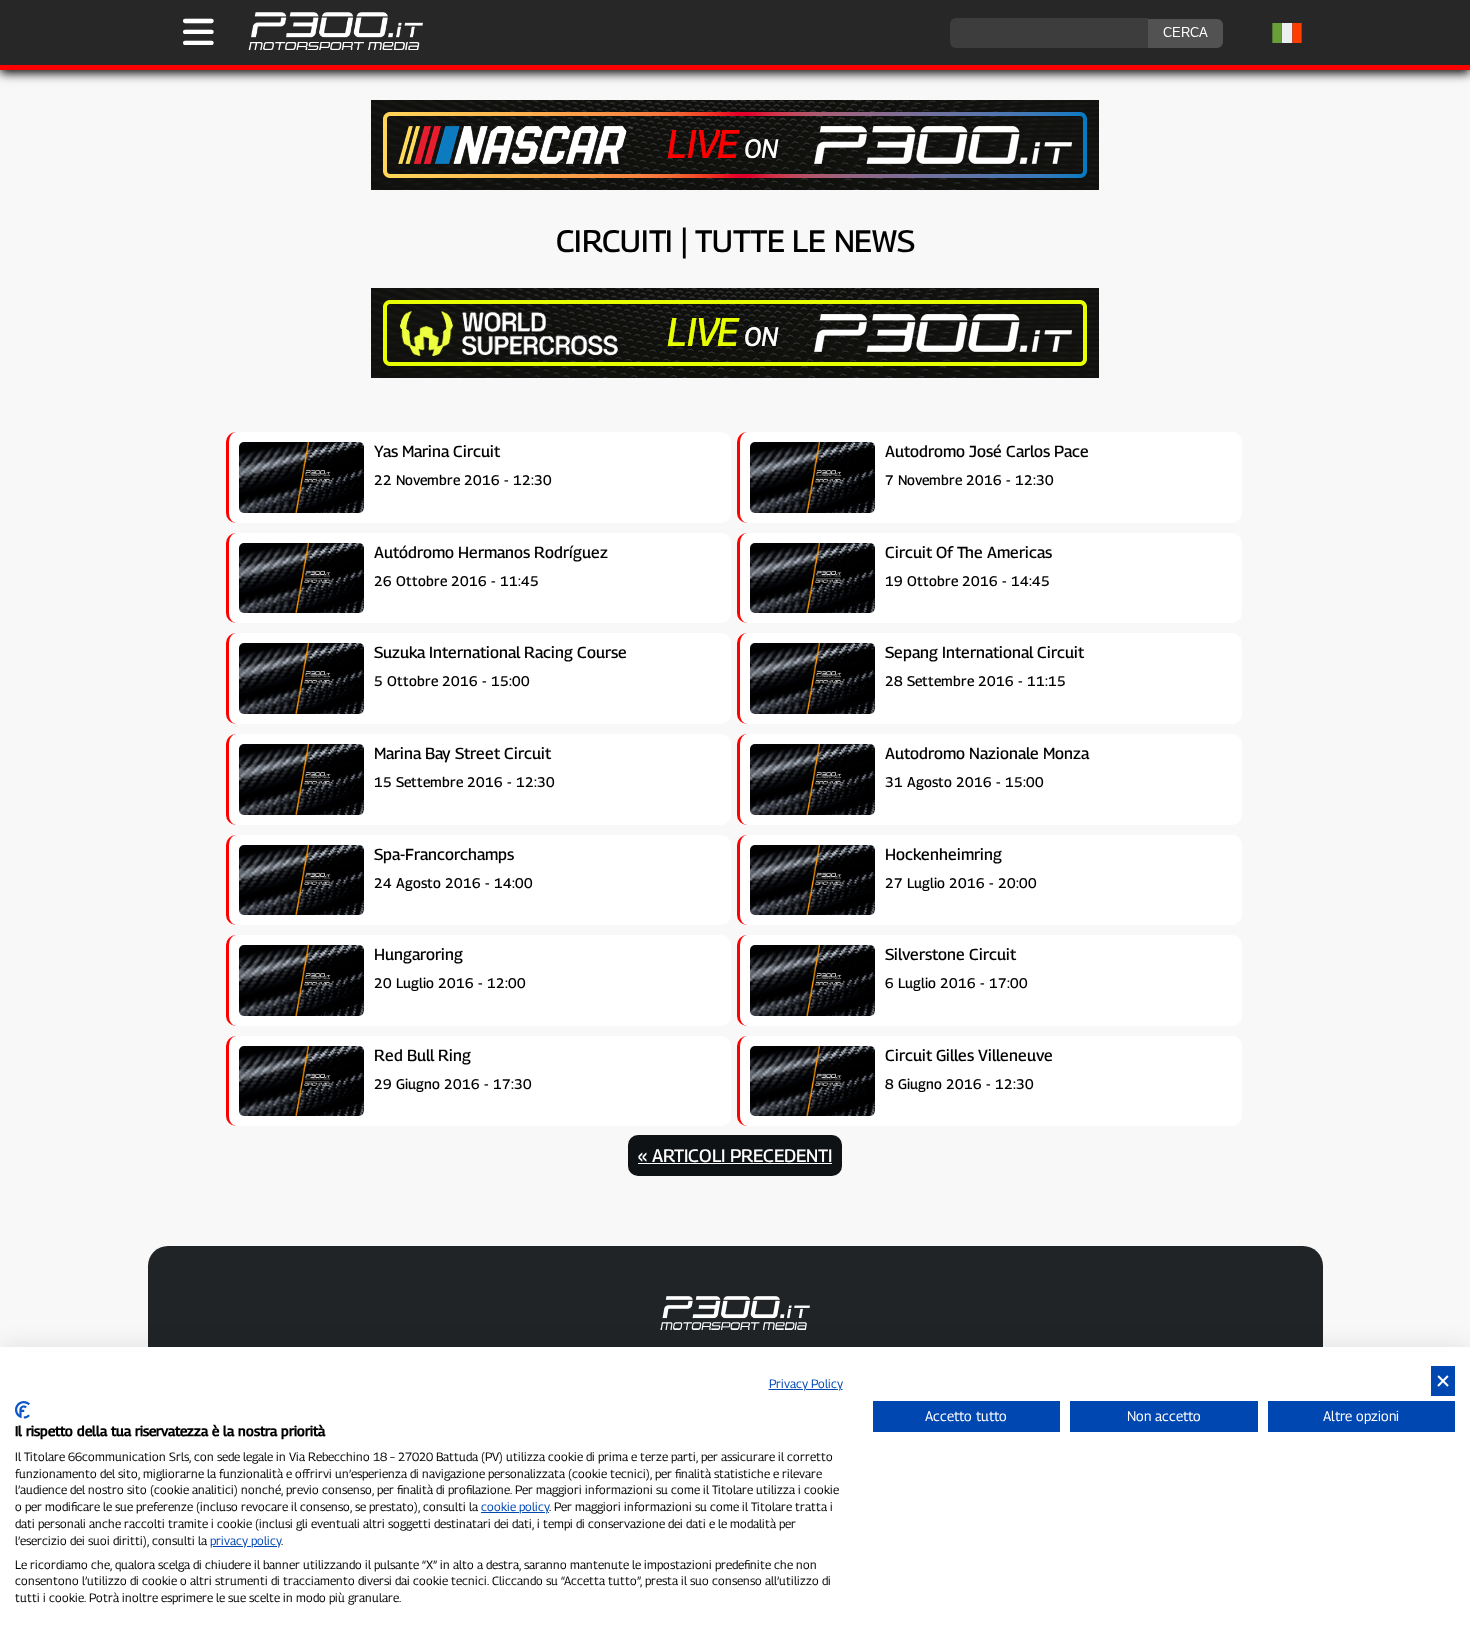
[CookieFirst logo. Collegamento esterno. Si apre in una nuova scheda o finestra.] (22, 1410)
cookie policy (515, 1506)
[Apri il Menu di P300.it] (198, 32)
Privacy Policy (806, 1383)
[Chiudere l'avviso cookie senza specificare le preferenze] (1443, 1381)
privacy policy (245, 1540)
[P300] (735, 372)
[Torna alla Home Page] (325, 47)
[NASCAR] (735, 184)
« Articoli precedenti (735, 1155)
